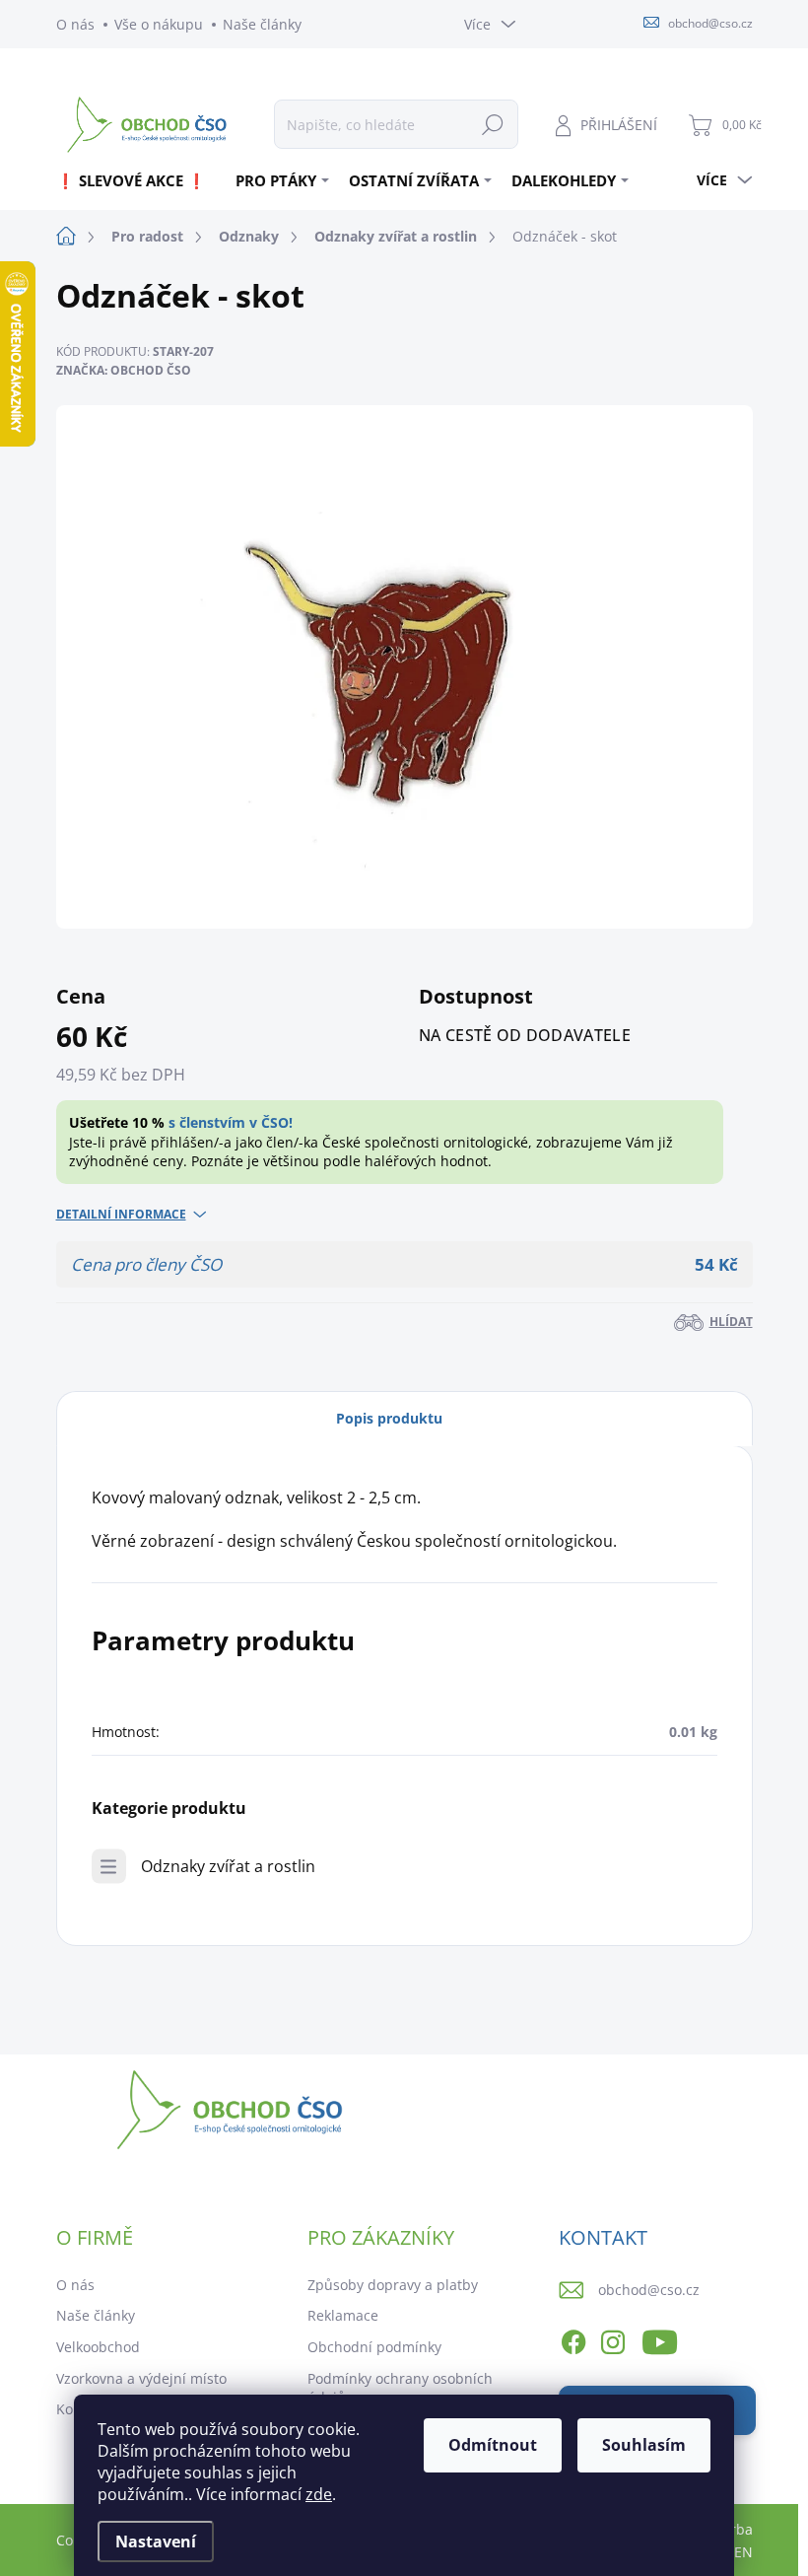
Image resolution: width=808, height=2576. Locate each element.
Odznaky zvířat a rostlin (228, 1866)
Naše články (262, 24)
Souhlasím (644, 2445)
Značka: (124, 370)
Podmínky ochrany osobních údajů (400, 2388)
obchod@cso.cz (649, 2290)
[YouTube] (660, 2338)
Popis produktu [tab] (389, 1418)
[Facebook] (573, 2338)
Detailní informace (121, 1215)
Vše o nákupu (159, 24)
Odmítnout (493, 2445)
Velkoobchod (98, 2347)
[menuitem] (138, 180)
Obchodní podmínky (374, 2347)
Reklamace (343, 2315)
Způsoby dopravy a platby (393, 2285)
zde (319, 2494)
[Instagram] (613, 2338)
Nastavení (156, 2541)
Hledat (493, 124)
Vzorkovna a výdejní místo (141, 2378)
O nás (75, 24)
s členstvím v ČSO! (231, 1122)
